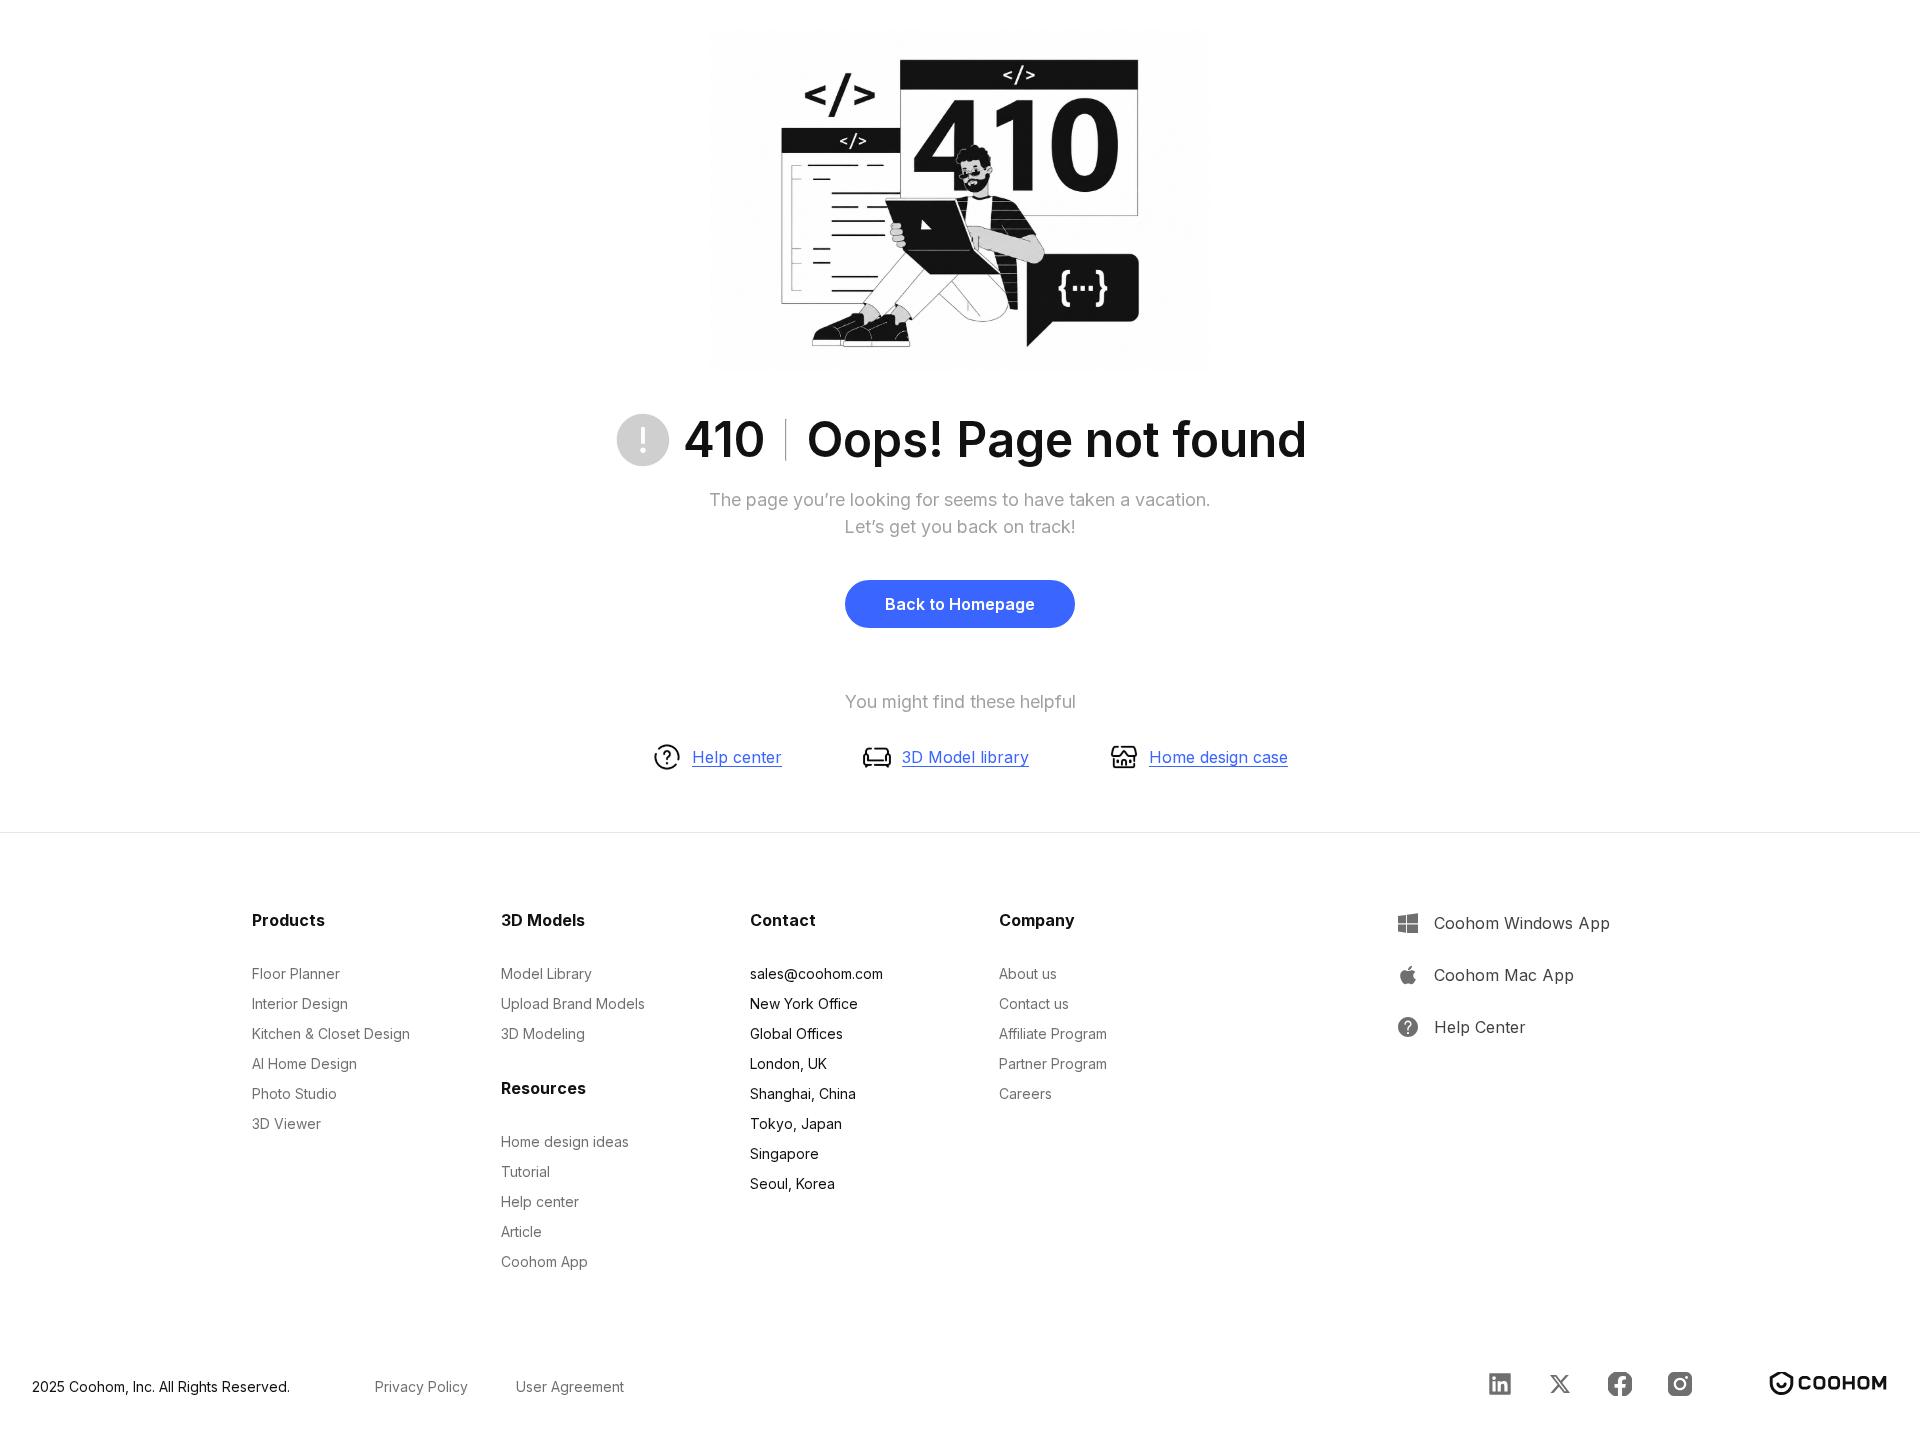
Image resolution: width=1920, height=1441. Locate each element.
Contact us (1034, 1003)
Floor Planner (296, 973)
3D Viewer (286, 1123)
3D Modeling (543, 1033)
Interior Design (300, 1003)
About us (1028, 973)
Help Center (1480, 1027)
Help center (737, 757)
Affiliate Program (1053, 1033)
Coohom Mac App (1504, 975)
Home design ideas (565, 1141)
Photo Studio (294, 1093)
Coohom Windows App (1522, 923)
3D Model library (965, 757)
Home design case (1218, 757)
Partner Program (1053, 1063)
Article (521, 1231)
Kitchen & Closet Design (331, 1033)
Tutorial (525, 1171)
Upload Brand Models (573, 1003)
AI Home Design (304, 1063)
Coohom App (544, 1261)
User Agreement (570, 1386)
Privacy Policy (421, 1386)
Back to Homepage (960, 604)
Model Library (546, 973)
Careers (1025, 1093)
